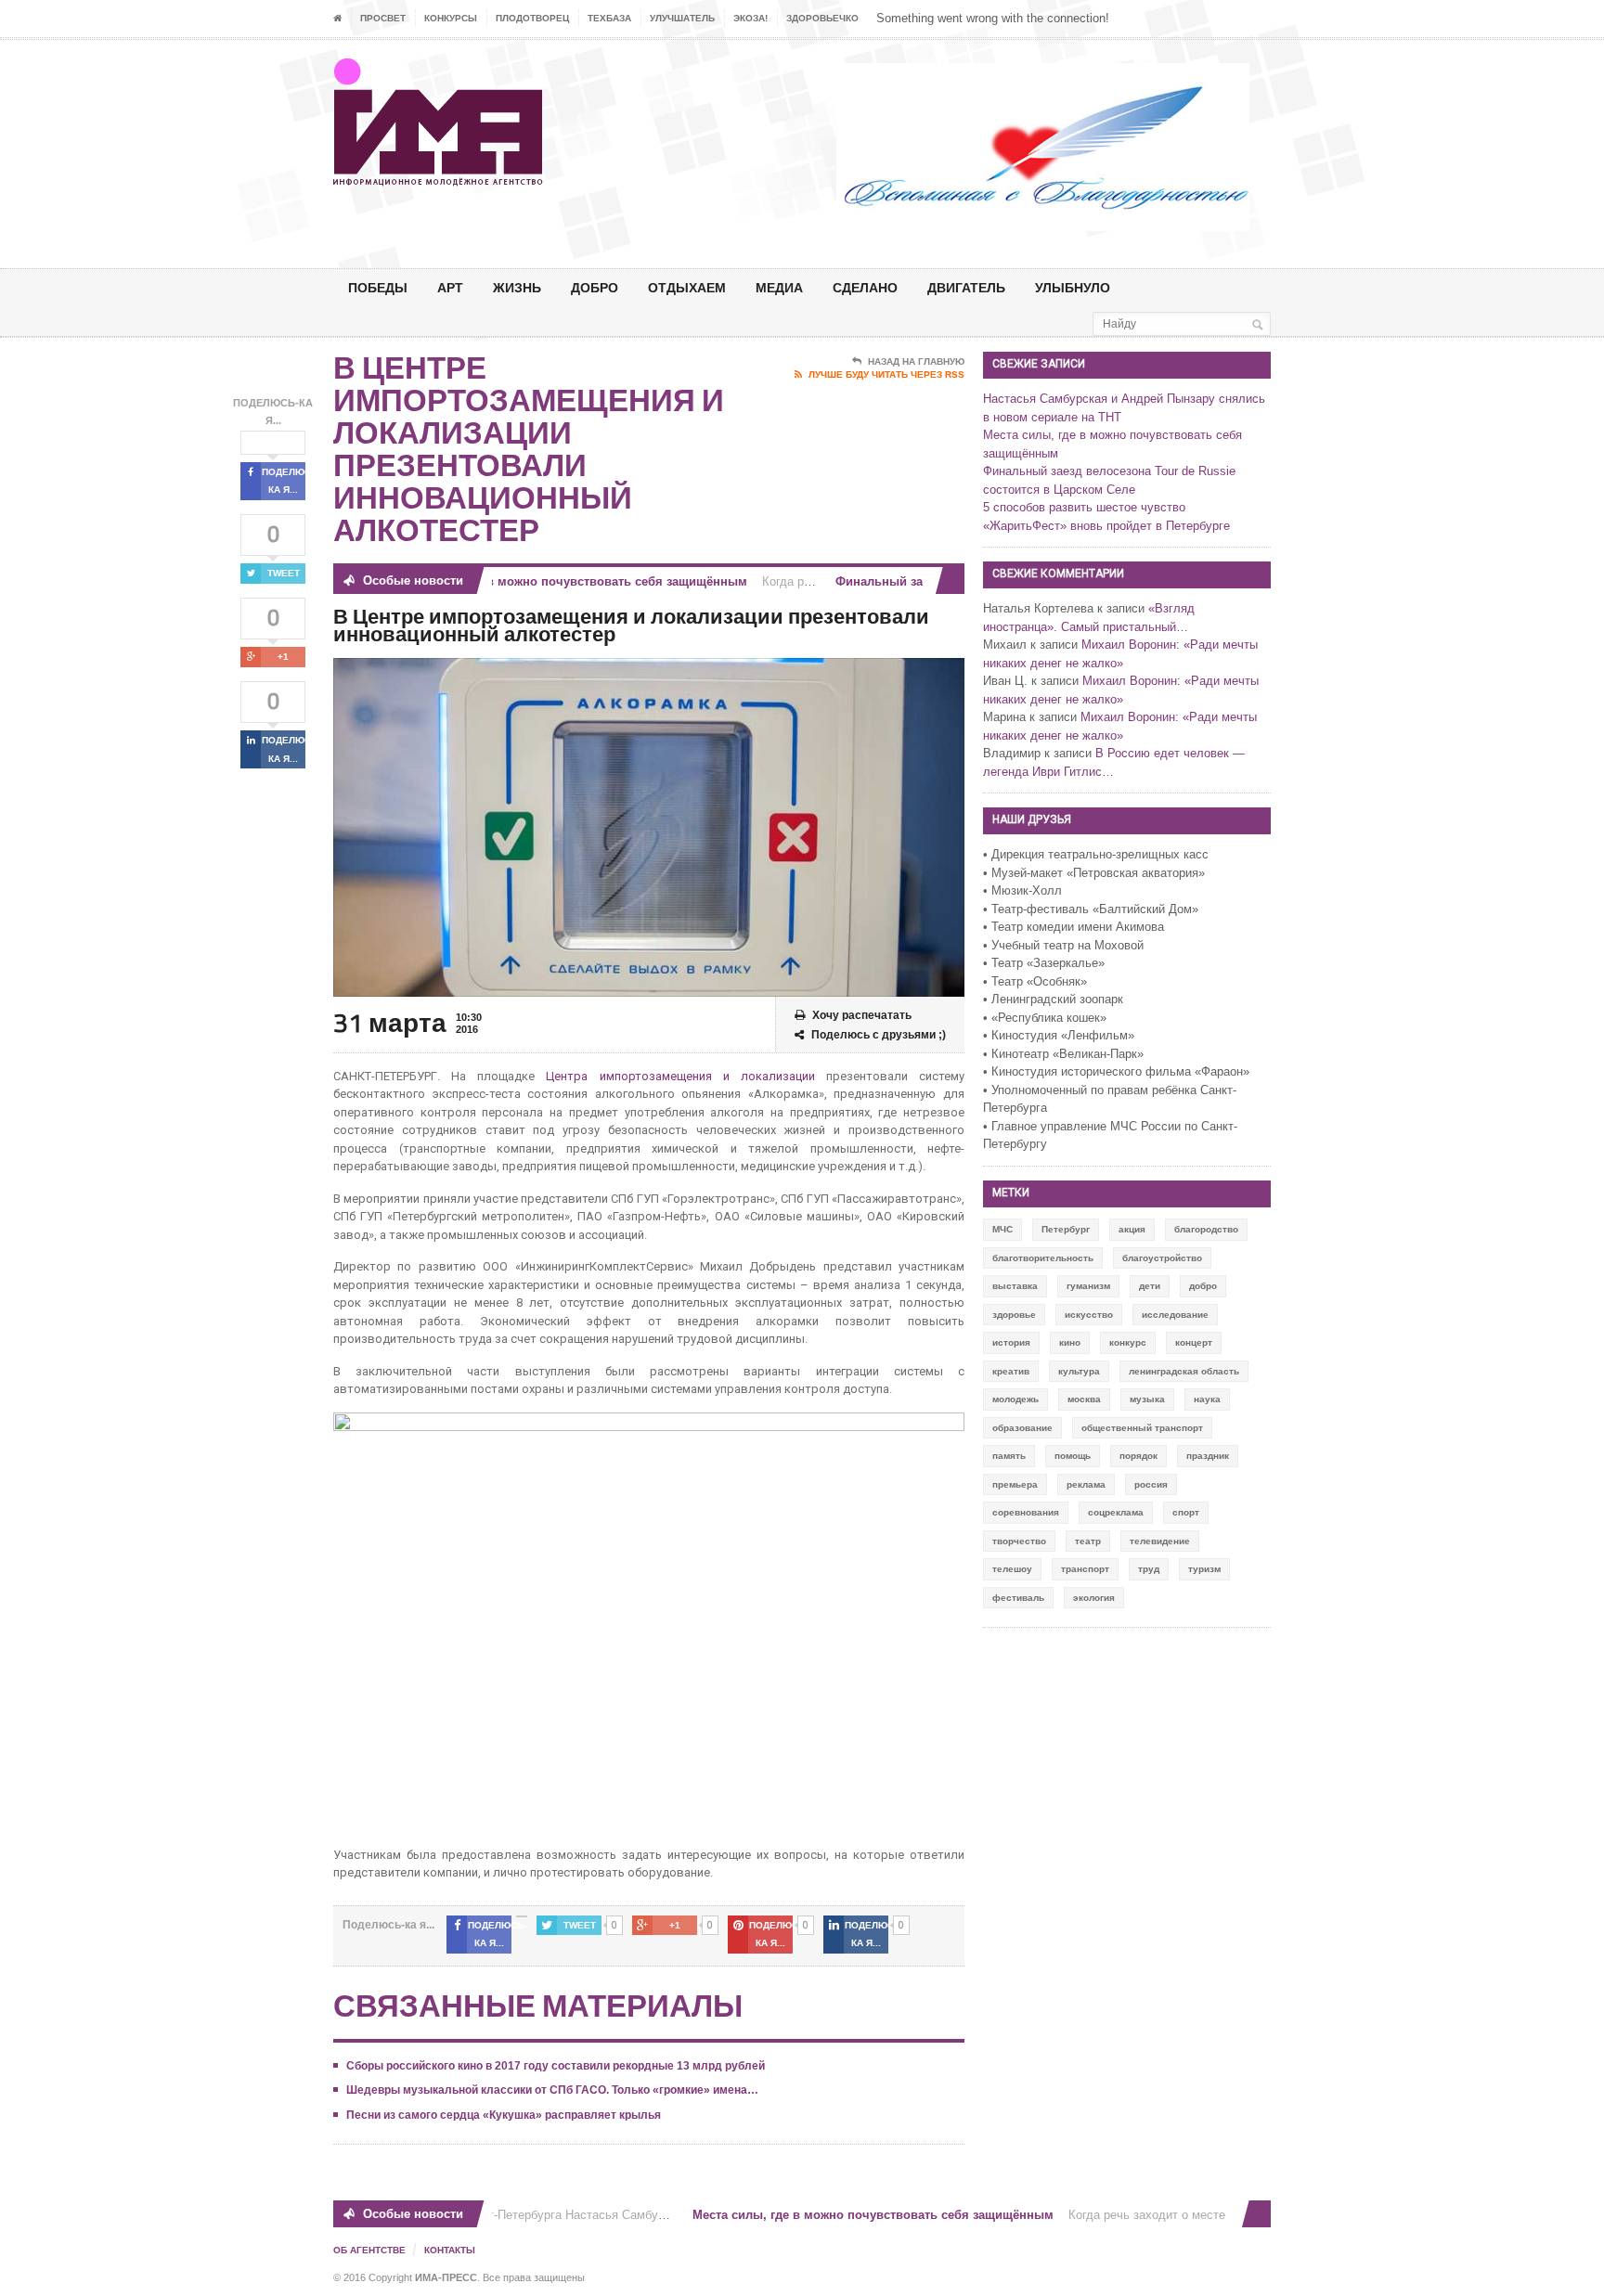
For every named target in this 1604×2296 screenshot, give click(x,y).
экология (1094, 1598)
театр (1088, 1541)
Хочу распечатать (862, 1015)
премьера (1015, 1484)
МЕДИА (779, 287)
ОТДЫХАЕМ (687, 287)
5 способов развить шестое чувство (1084, 507)
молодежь (1015, 1399)
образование (1022, 1428)
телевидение (1160, 1541)
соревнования (1026, 1512)
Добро (595, 287)
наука (1207, 1399)
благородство (1206, 1229)
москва (1084, 1399)
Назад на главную (916, 361)
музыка (1147, 1399)
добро (1203, 1286)
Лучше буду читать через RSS (886, 374)
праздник (1208, 1456)
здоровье (1014, 1315)
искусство (1089, 1315)
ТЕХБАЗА (609, 18)
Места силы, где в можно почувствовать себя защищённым (542, 581)
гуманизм (1088, 1286)
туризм (1204, 1569)
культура (1079, 1371)
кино (1070, 1342)
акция (1132, 1229)
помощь (1073, 1456)
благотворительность (1043, 1258)
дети (1150, 1286)
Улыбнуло (1073, 287)
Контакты (450, 2250)
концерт (1194, 1342)
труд (1149, 1569)
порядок (1138, 1456)
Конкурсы (451, 18)
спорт (1186, 1512)
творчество (1019, 1541)
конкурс (1128, 1342)
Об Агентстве (369, 2250)
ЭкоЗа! (750, 18)
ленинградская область (1184, 1371)
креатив (1011, 1371)
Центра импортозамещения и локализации (680, 1076)
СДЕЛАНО (865, 287)
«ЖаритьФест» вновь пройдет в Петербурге (1106, 526)
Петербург (1066, 1229)
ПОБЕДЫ (378, 287)
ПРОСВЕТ (383, 18)
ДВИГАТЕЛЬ (966, 287)
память (1009, 1456)
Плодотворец (532, 18)
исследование (1175, 1315)
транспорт (1085, 1569)
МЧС (1002, 1229)
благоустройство (1162, 1258)
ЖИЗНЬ (517, 287)
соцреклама (1116, 1512)
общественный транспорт (1142, 1428)
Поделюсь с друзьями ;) (879, 1035)
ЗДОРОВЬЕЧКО (822, 18)
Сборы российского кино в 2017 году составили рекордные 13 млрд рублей (556, 2066)
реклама (1086, 1484)
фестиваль (1018, 1598)
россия (1151, 1484)
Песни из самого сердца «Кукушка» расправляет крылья (504, 2115)
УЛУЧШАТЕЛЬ (682, 18)
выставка (1015, 1286)
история (1011, 1342)
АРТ (450, 287)
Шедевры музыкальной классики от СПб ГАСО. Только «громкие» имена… (552, 2090)
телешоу (1012, 1569)
